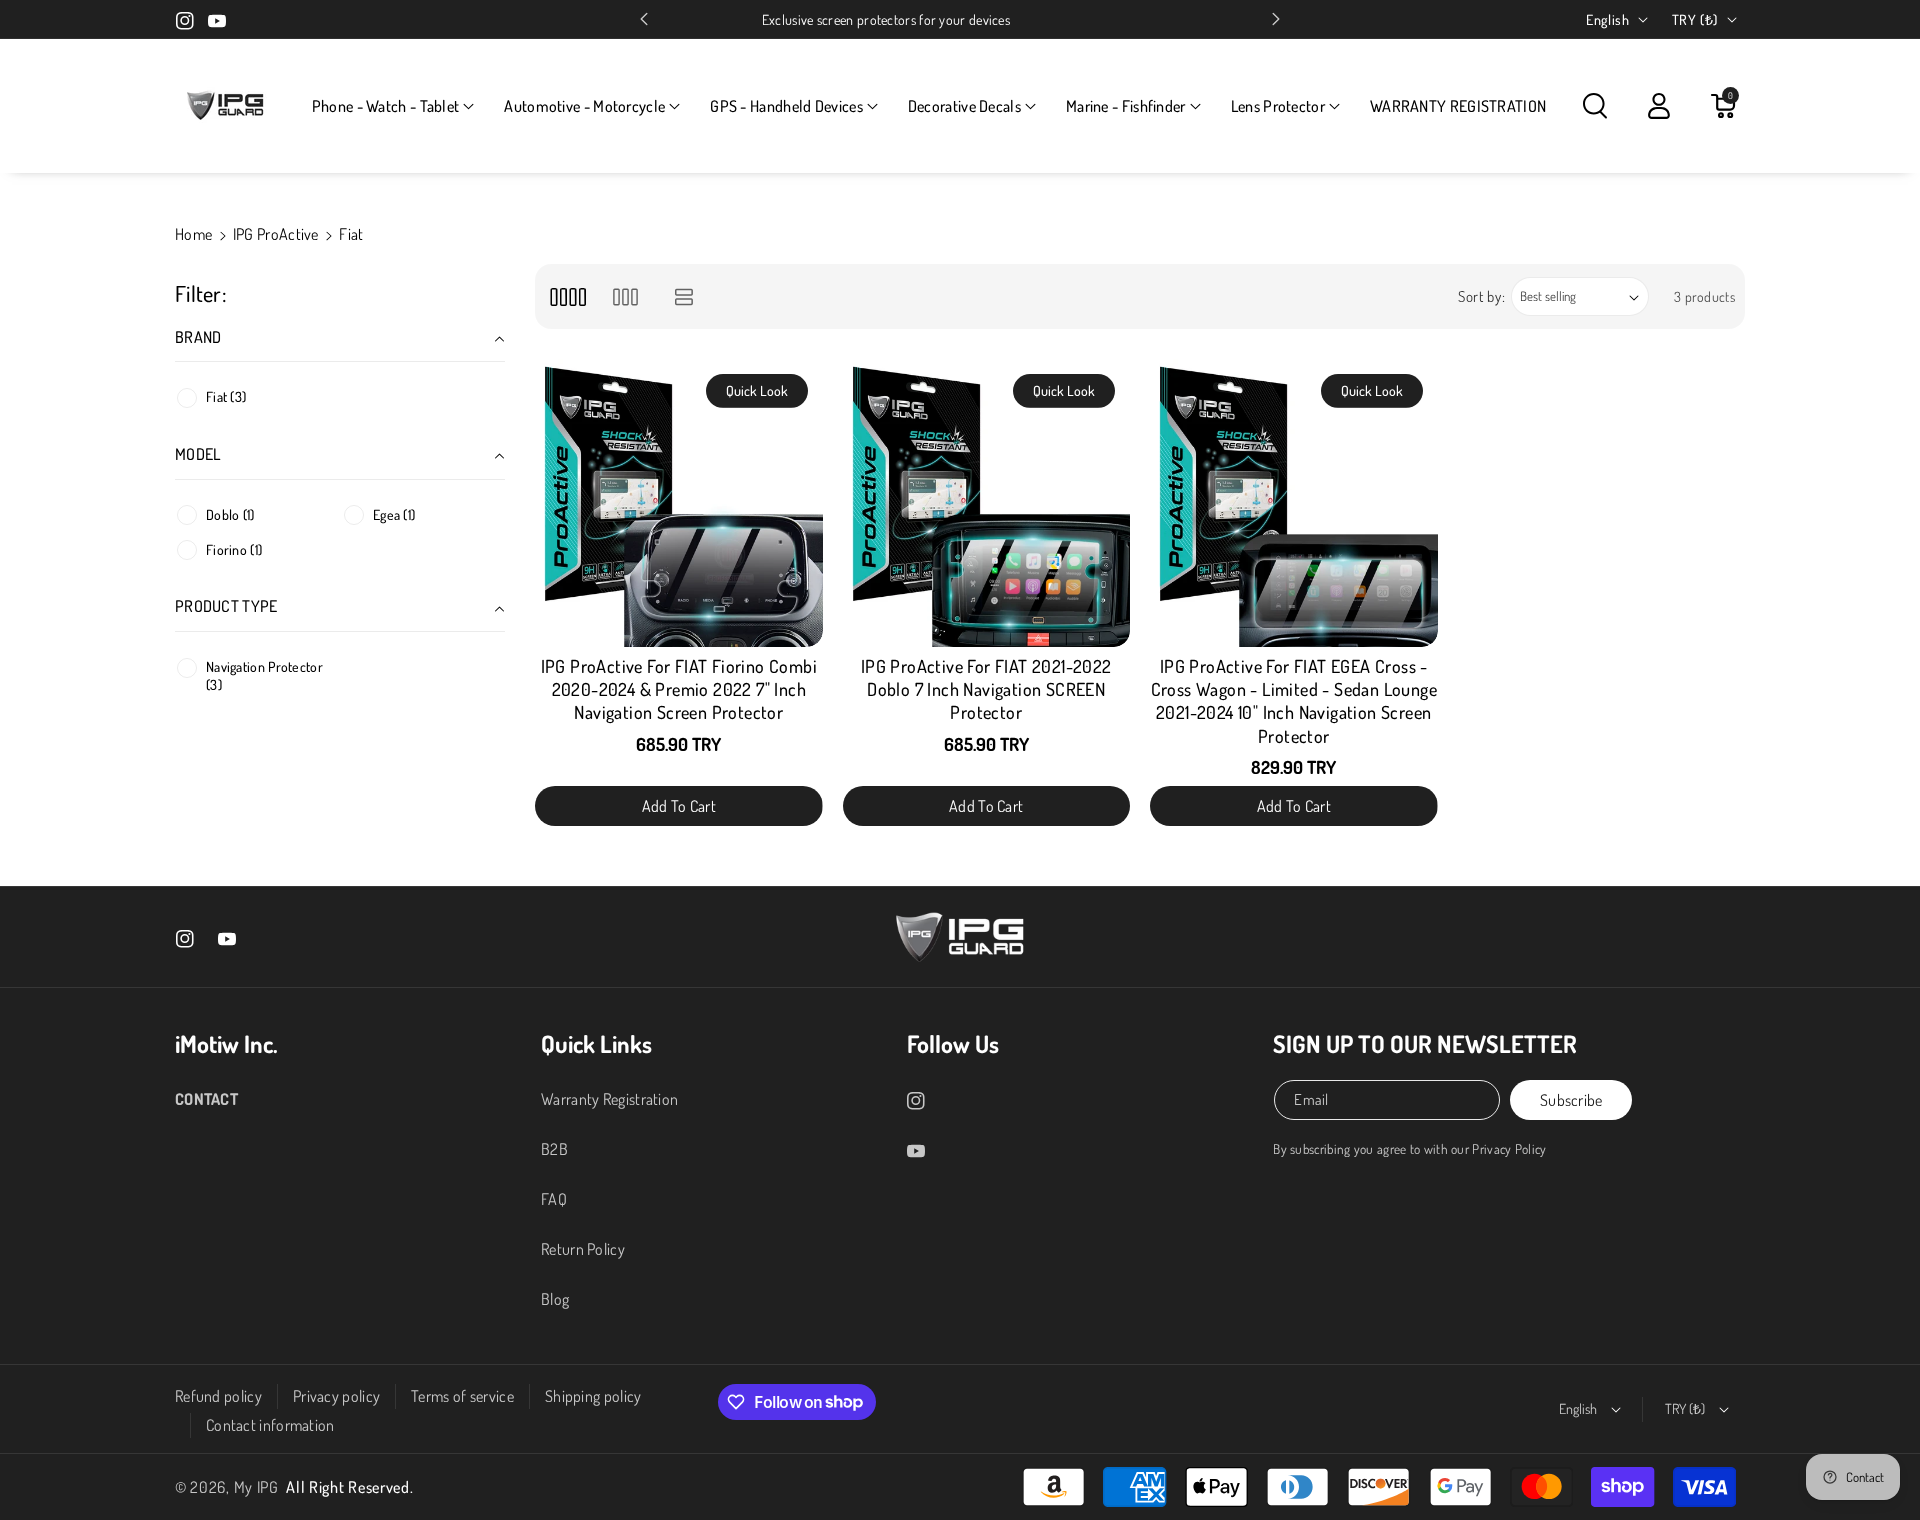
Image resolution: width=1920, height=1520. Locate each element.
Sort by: (1482, 296)
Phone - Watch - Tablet (386, 106)
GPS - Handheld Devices (786, 106)
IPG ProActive (276, 234)
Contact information (270, 1425)
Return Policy (583, 1249)
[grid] (567, 296)
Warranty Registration (609, 1099)
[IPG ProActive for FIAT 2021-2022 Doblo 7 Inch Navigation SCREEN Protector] (987, 503)
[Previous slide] (644, 19)
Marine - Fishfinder (1126, 106)
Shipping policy (593, 1396)
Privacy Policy (1509, 1148)
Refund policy (218, 1396)
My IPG (256, 1487)
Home (193, 234)
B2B (554, 1149)
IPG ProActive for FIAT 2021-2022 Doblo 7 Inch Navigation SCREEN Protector (986, 689)
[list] (684, 296)
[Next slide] (1276, 19)
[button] (393, 106)
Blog (555, 1299)
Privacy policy (336, 1396)
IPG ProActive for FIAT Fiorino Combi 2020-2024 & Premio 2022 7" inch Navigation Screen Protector (679, 689)
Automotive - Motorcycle (584, 106)
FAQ (554, 1199)
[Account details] (1659, 106)
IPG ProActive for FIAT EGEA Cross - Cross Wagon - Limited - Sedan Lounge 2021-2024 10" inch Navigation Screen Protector (1294, 701)
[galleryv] (625, 296)
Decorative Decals (964, 106)
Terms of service (462, 1396)
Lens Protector (1278, 106)
